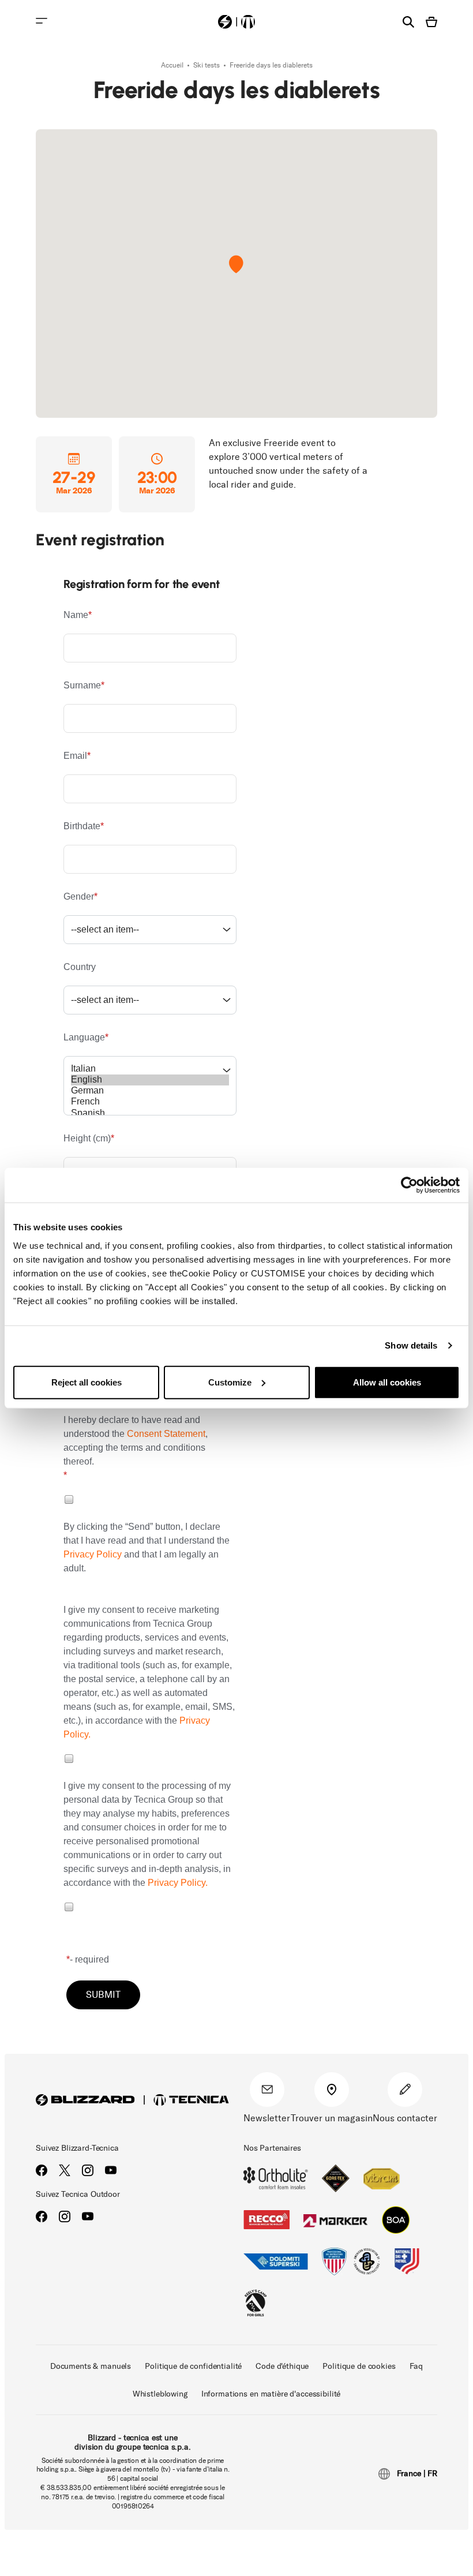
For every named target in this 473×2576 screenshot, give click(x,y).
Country (80, 967)
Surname (82, 685)
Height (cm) (87, 1138)
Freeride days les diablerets (271, 65)
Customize (230, 1382)
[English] (150, 1080)
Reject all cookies (87, 1382)
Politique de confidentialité (193, 2366)
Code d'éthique (282, 2366)
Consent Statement (166, 1434)
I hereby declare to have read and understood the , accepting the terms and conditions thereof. (136, 1441)
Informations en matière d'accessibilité (271, 2394)
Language (84, 1037)
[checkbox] (68, 1499)
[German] (150, 1091)
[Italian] (150, 1069)
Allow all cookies (387, 1382)
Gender (79, 896)
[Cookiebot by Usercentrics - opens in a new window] (409, 1185)
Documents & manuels (91, 2366)
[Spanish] (150, 1113)
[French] (150, 1102)
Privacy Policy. (178, 1883)
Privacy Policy (93, 1554)
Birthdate (82, 826)
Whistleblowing (160, 2394)
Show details (411, 1345)
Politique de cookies (359, 2366)
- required (89, 1959)
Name (76, 615)
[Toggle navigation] (42, 21)
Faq (416, 2366)
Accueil (173, 65)
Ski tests (207, 65)
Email (75, 756)
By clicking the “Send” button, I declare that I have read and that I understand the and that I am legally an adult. (147, 1547)
